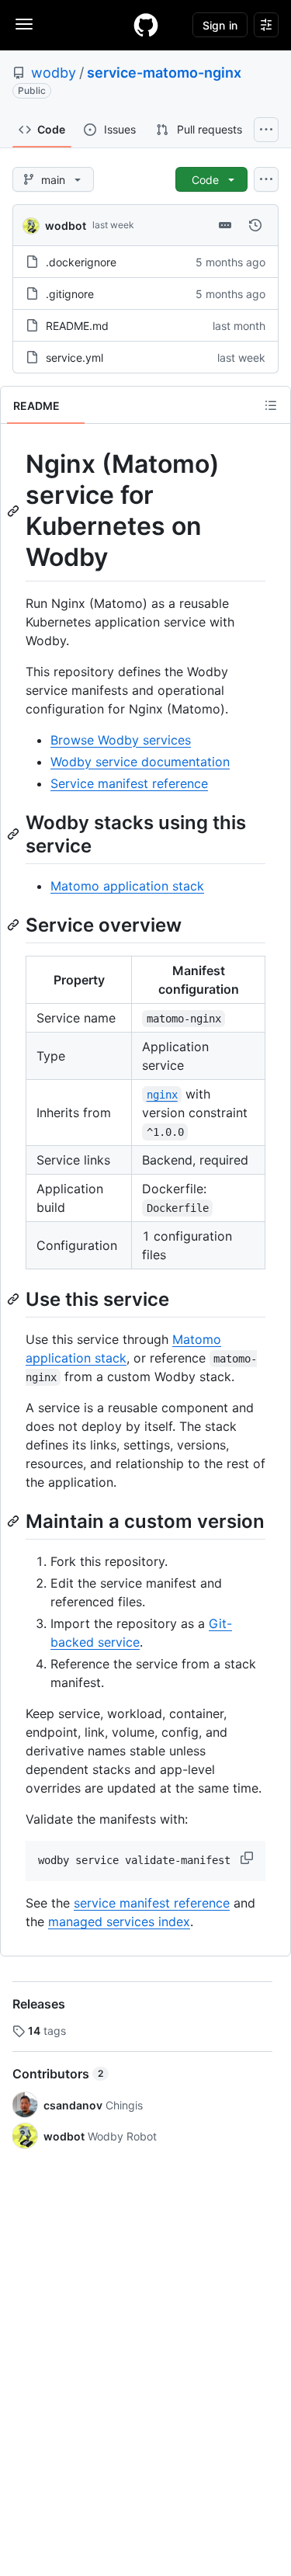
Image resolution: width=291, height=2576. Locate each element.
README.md (77, 326)
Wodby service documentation (140, 762)
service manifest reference (152, 1903)
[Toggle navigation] (24, 24)
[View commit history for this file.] (255, 225)
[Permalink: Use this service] (15, 1299)
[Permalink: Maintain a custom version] (15, 1521)
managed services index (119, 1922)
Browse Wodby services (121, 740)
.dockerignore (81, 262)
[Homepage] (146, 25)
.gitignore (70, 294)
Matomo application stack (127, 886)
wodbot (66, 226)
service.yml (74, 358)
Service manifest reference (129, 783)
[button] (248, 1858)
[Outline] (271, 405)
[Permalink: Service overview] (15, 925)
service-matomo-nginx (164, 73)
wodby (54, 73)
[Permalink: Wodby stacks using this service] (15, 834)
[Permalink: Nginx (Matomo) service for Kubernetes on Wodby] (15, 511)
